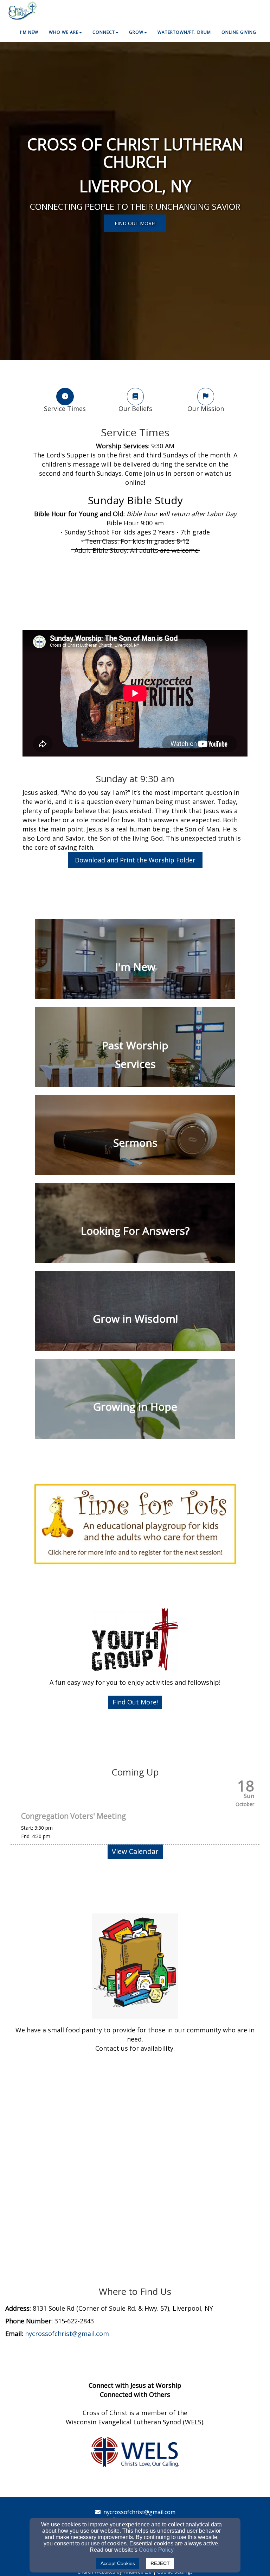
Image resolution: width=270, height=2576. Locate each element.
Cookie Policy (156, 2550)
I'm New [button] (29, 32)
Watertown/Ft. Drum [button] (184, 32)
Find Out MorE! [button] (135, 223)
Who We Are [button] (64, 32)
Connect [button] (104, 32)
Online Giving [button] (239, 32)
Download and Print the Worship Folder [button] (135, 860)
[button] (135, 1702)
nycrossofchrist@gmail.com (139, 2512)
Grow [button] (136, 32)
